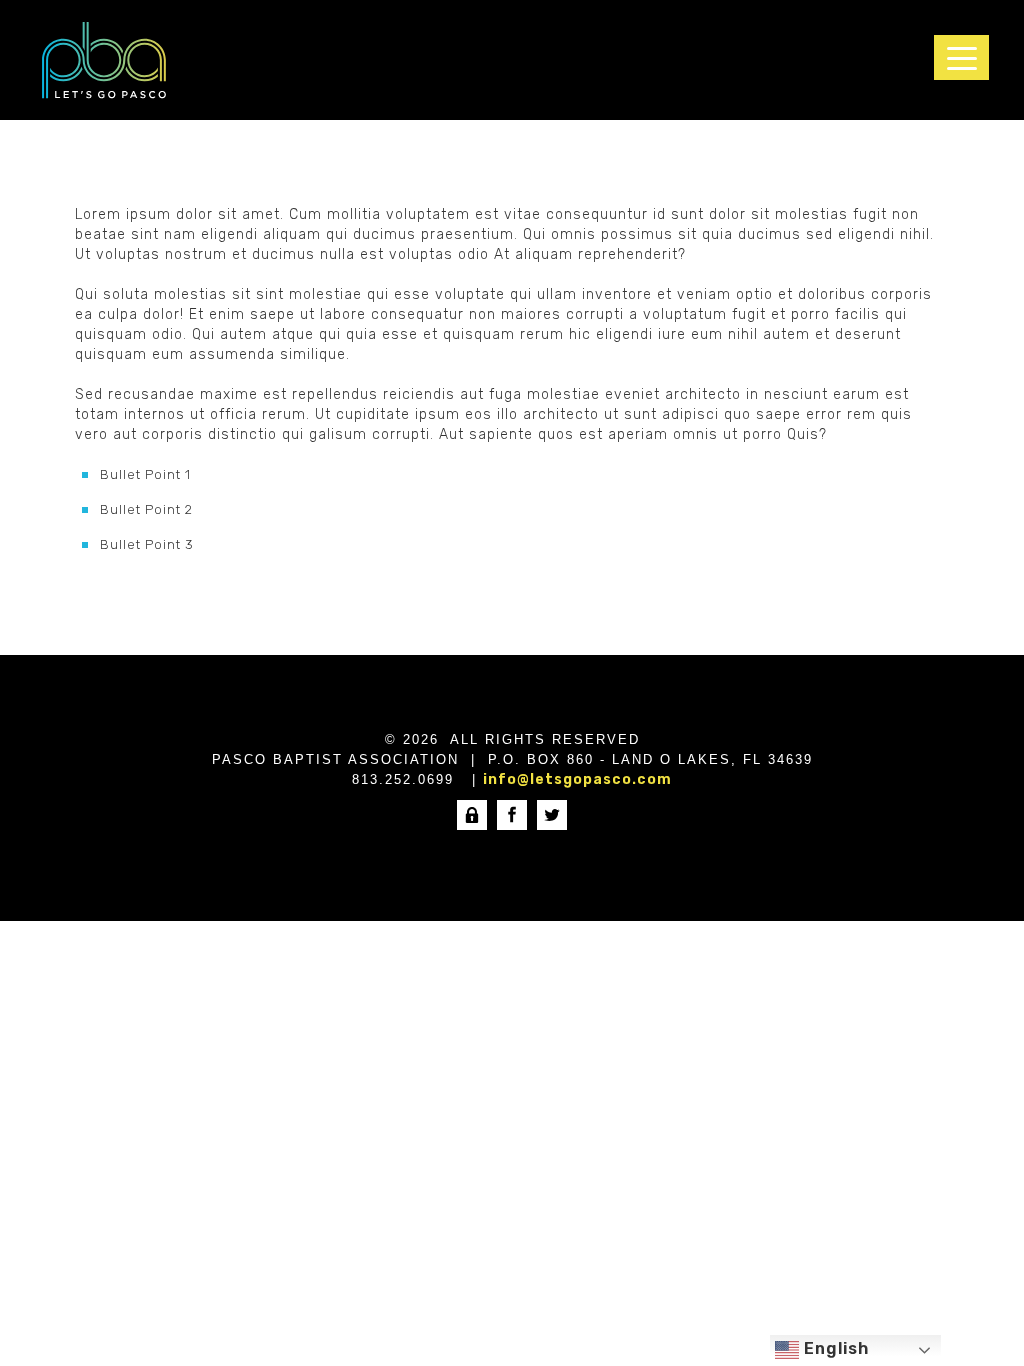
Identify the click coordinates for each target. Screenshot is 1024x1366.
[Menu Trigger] (961, 57)
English (834, 1348)
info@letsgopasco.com (577, 779)
